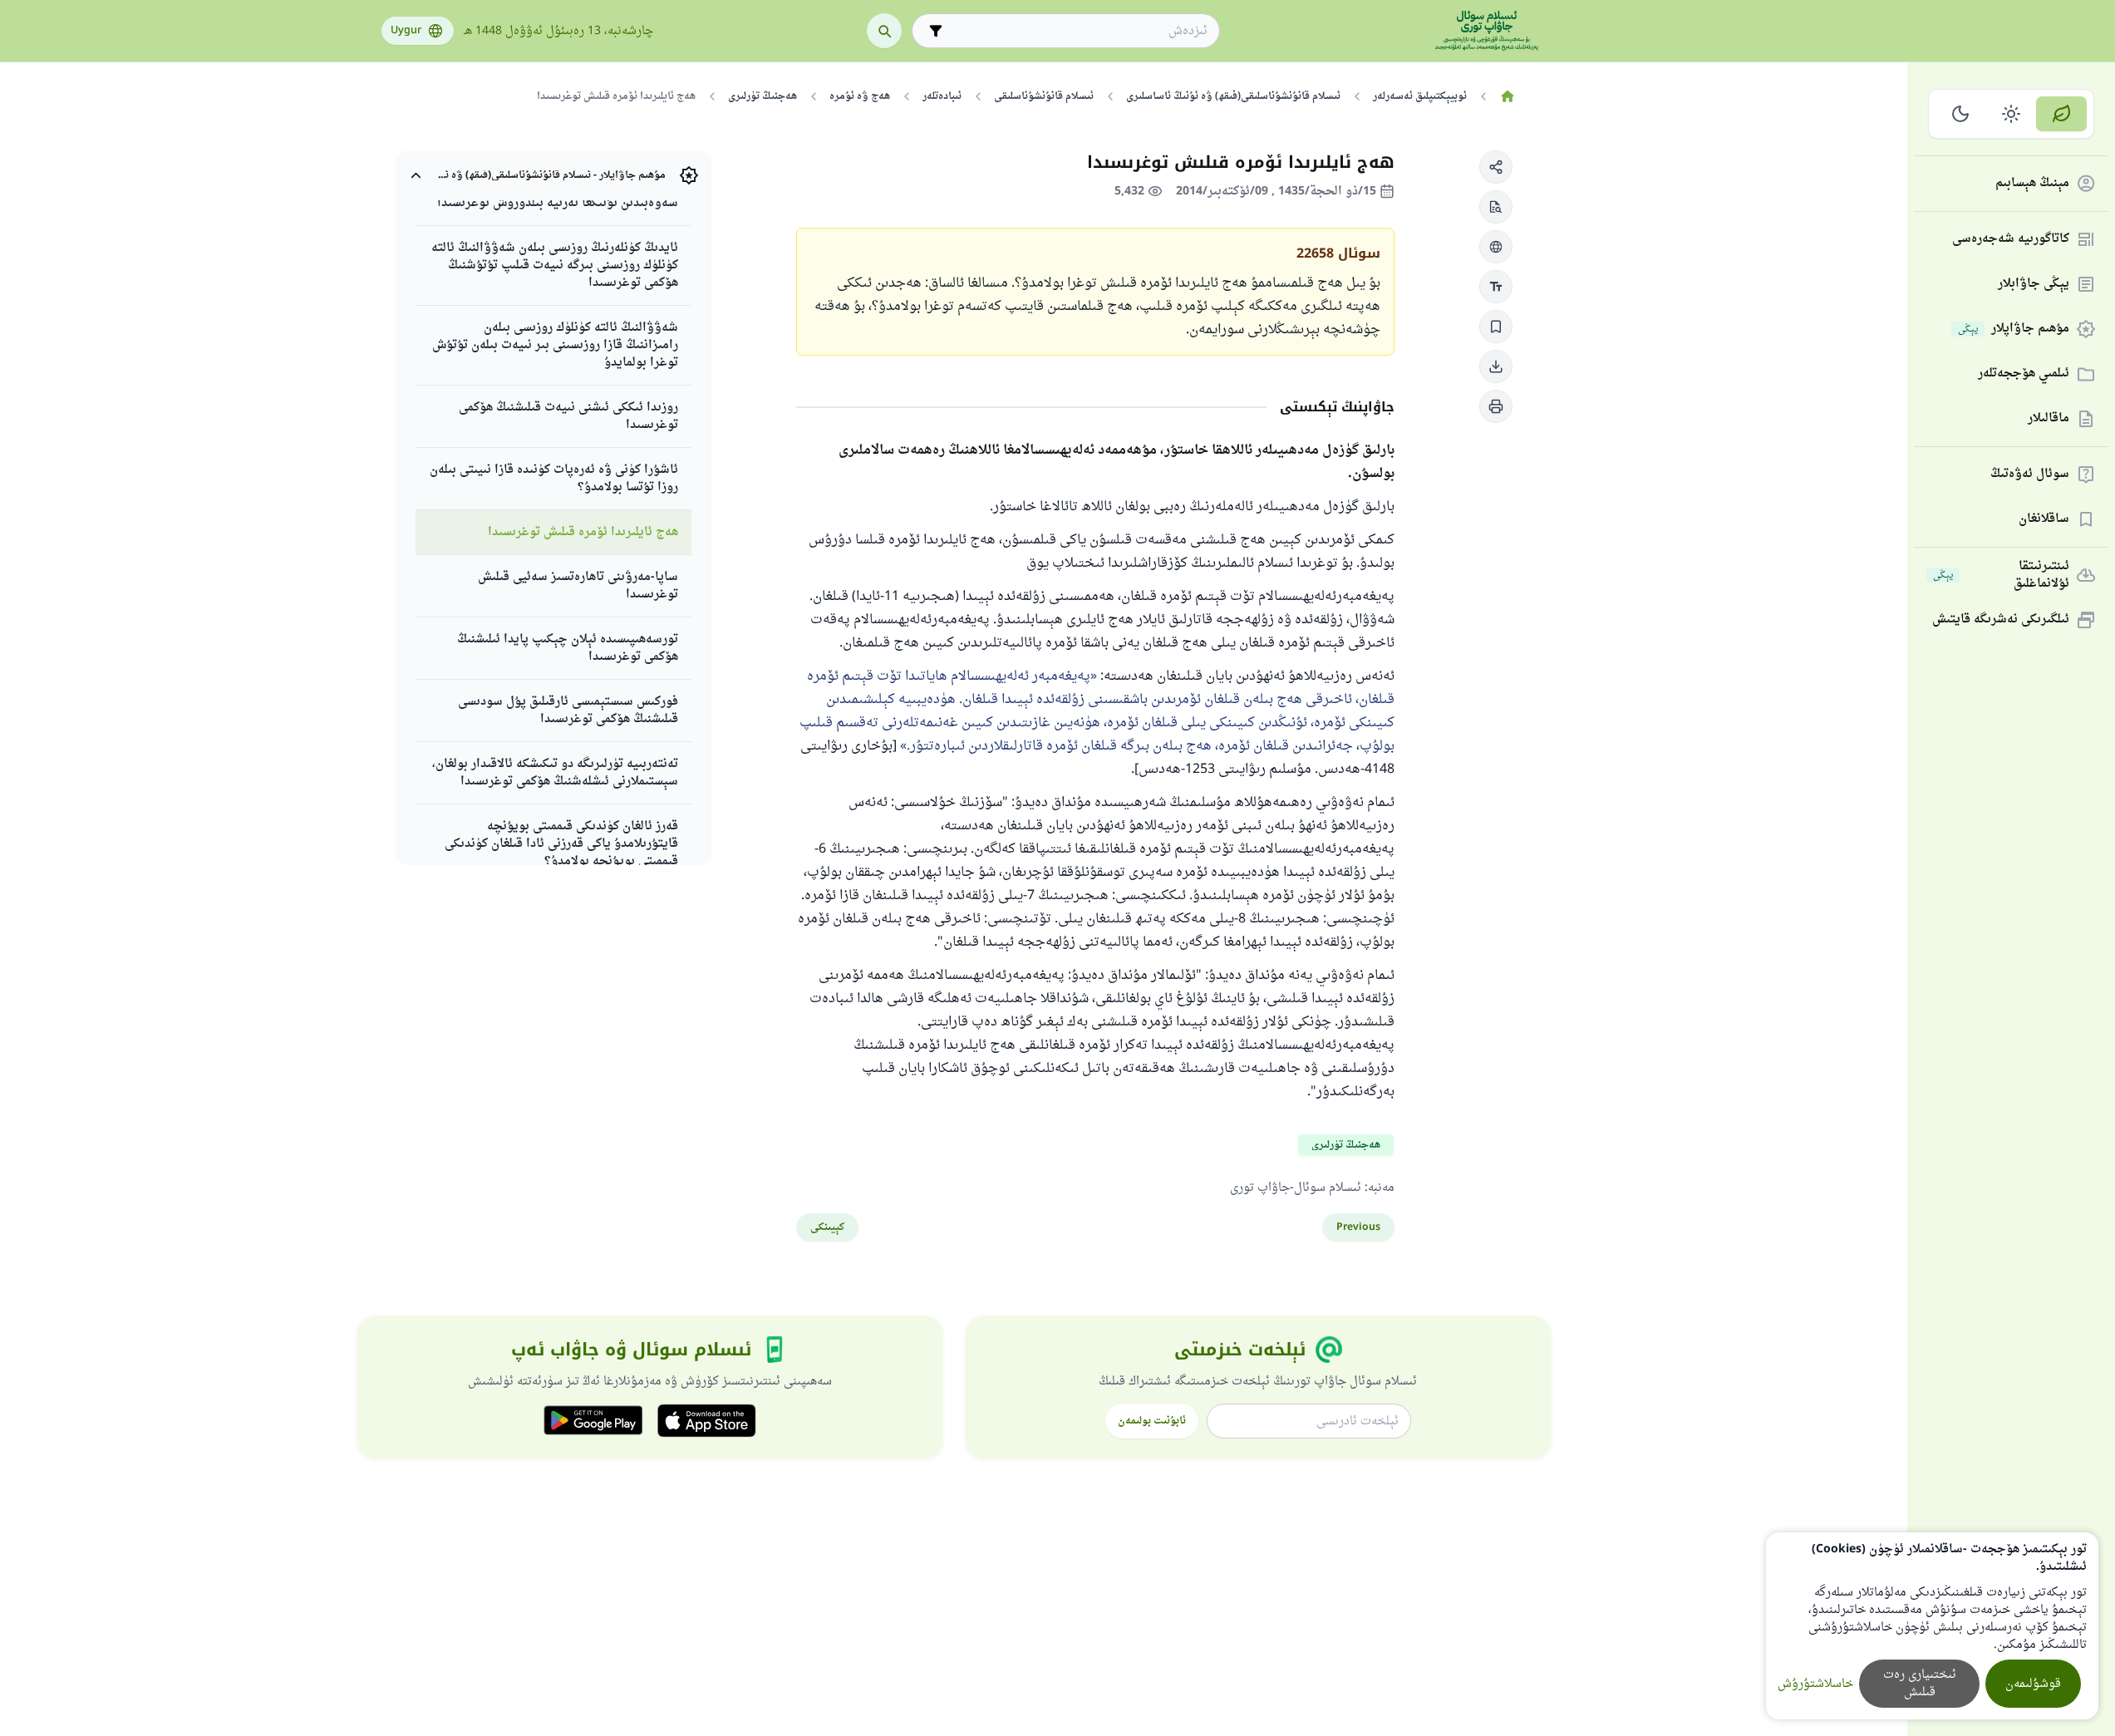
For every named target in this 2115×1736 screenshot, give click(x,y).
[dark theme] (1961, 114)
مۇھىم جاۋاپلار (2014, 329)
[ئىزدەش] (884, 31)
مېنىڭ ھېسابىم (2032, 184)
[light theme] (2012, 114)
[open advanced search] (936, 31)
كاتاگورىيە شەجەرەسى (2011, 240)
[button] (1496, 167)
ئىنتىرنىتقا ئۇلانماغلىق (2001, 575)
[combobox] (1077, 31)
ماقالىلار (2049, 419)
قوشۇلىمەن (2033, 1684)
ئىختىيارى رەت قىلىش (1920, 1684)
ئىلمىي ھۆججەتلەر (2024, 374)
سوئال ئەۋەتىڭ (2030, 475)
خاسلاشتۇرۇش (1815, 1684)
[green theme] (2061, 114)
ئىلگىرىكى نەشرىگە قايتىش (2001, 620)
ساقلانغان (2044, 520)
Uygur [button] (406, 31)
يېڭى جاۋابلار (2034, 285)
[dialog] (1932, 1626)
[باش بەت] (1508, 96)
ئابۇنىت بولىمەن (1152, 1421)
